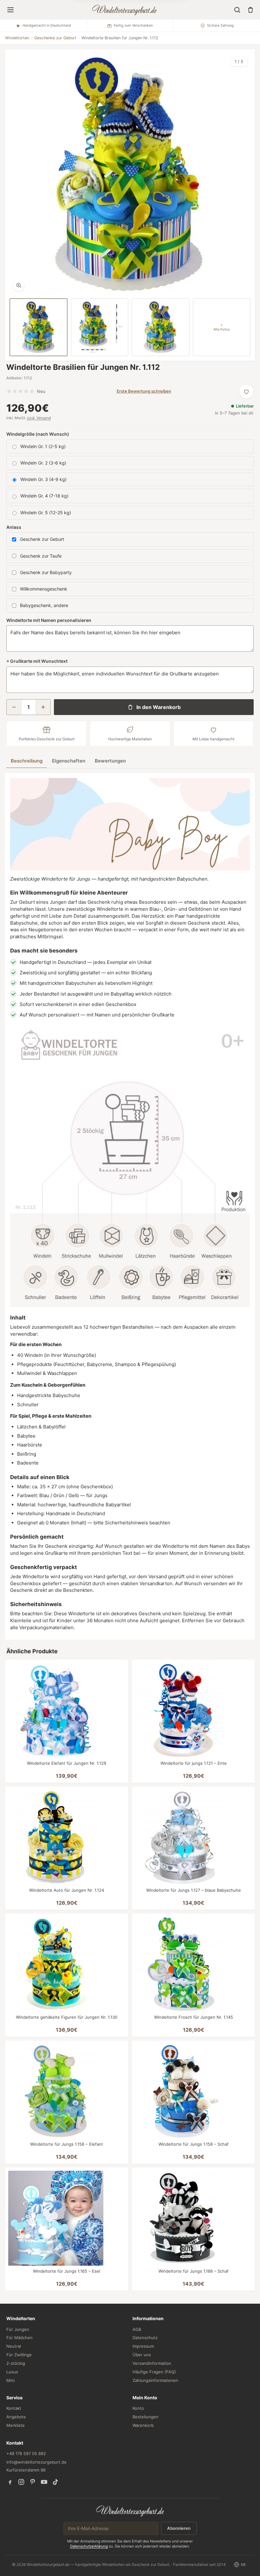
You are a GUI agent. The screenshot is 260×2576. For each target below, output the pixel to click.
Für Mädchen (19, 2338)
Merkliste (16, 2425)
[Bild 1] (39, 327)
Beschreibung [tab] (27, 761)
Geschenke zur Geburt (55, 38)
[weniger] (14, 707)
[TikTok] (55, 2482)
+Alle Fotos (222, 327)
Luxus (12, 2372)
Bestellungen (146, 2417)
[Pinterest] (33, 2482)
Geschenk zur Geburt (42, 539)
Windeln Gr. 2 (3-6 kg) (43, 463)
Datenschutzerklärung (89, 2546)
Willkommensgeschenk (44, 589)
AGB (137, 2329)
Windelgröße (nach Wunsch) (38, 434)
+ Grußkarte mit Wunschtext (37, 661)
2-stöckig (16, 2363)
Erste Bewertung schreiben (144, 391)
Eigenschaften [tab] (69, 761)
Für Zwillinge (19, 2355)
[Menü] (10, 10)
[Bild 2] (100, 327)
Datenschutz (145, 2338)
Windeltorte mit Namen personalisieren (49, 620)
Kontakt (14, 2408)
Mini (10, 2380)
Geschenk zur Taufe (41, 556)
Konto (138, 2408)
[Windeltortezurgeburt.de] (130, 2511)
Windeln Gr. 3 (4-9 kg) (43, 479)
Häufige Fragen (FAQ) (154, 2372)
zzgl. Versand (39, 418)
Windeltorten (17, 38)
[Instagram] (21, 2482)
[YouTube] (44, 2482)
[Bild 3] (161, 327)
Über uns (142, 2355)
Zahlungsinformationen (155, 2380)
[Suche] (237, 10)
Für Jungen (18, 2329)
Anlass (14, 527)
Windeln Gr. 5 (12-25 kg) (46, 513)
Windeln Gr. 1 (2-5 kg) (43, 446)
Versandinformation (152, 2363)
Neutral (14, 2346)
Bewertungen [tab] (110, 761)
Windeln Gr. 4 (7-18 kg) (44, 496)
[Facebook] (10, 2482)
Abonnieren (179, 2528)
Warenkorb (143, 2425)
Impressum (143, 2346)
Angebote (16, 2417)
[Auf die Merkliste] (246, 391)
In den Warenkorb (159, 707)
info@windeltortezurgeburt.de (36, 2462)
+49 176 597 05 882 (26, 2453)
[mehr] (43, 707)
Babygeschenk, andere (44, 605)
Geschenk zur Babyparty (46, 572)
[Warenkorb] (250, 10)
